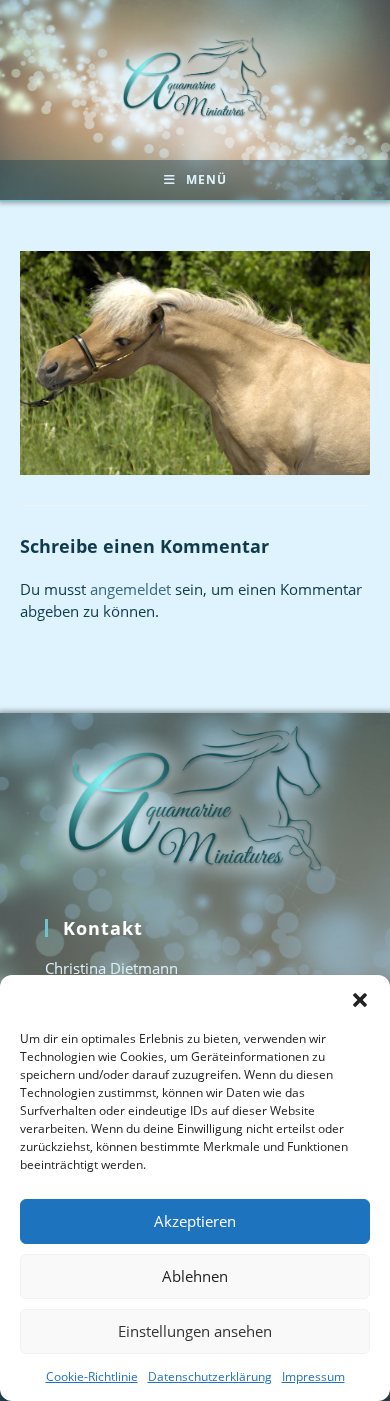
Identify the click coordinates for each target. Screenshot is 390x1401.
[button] (360, 1000)
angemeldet (130, 589)
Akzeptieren (195, 1221)
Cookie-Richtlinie (92, 1376)
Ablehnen (195, 1276)
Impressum (313, 1376)
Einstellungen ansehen (195, 1331)
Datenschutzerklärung (210, 1376)
